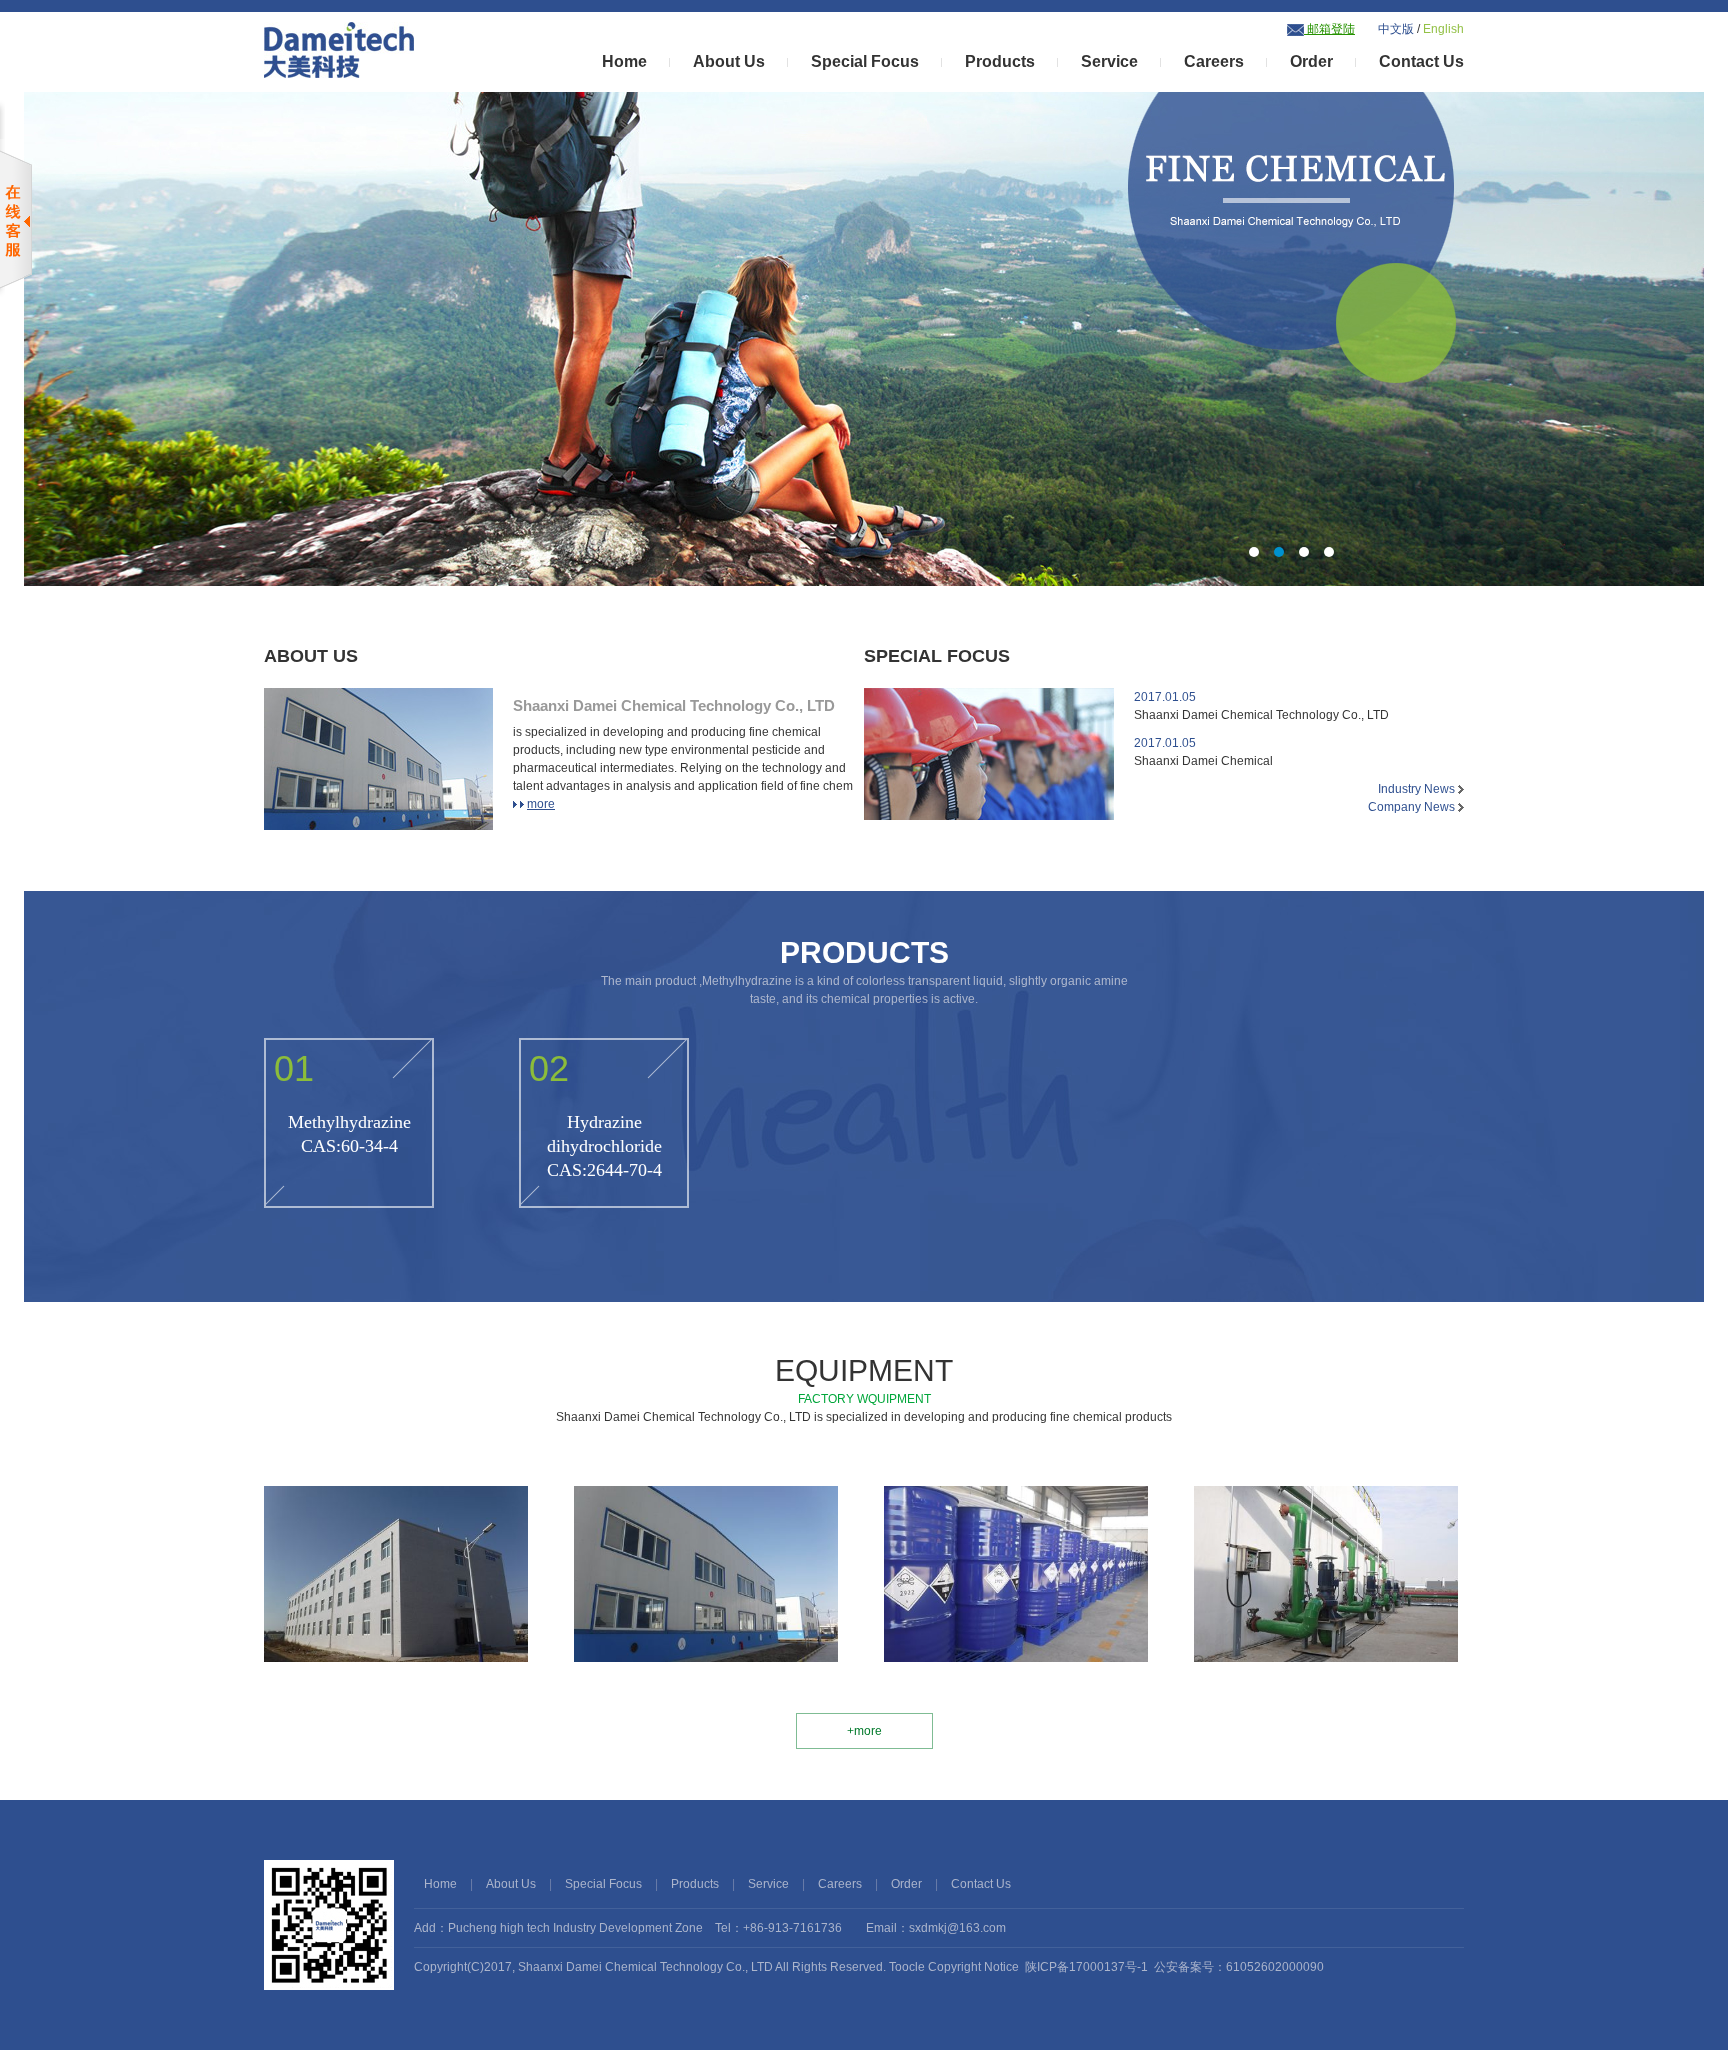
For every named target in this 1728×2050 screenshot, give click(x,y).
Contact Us (1421, 61)
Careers (1214, 61)
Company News (1413, 807)
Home (624, 61)
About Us (729, 61)
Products (1000, 61)
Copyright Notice (973, 1967)
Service (1109, 61)
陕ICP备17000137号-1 (1086, 1967)
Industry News (1418, 789)
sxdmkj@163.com (957, 1928)
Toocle (907, 1967)
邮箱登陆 (1329, 29)
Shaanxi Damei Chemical (1203, 752)
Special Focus (865, 61)
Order (1311, 61)
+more (864, 1731)
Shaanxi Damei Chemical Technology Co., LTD (674, 705)
